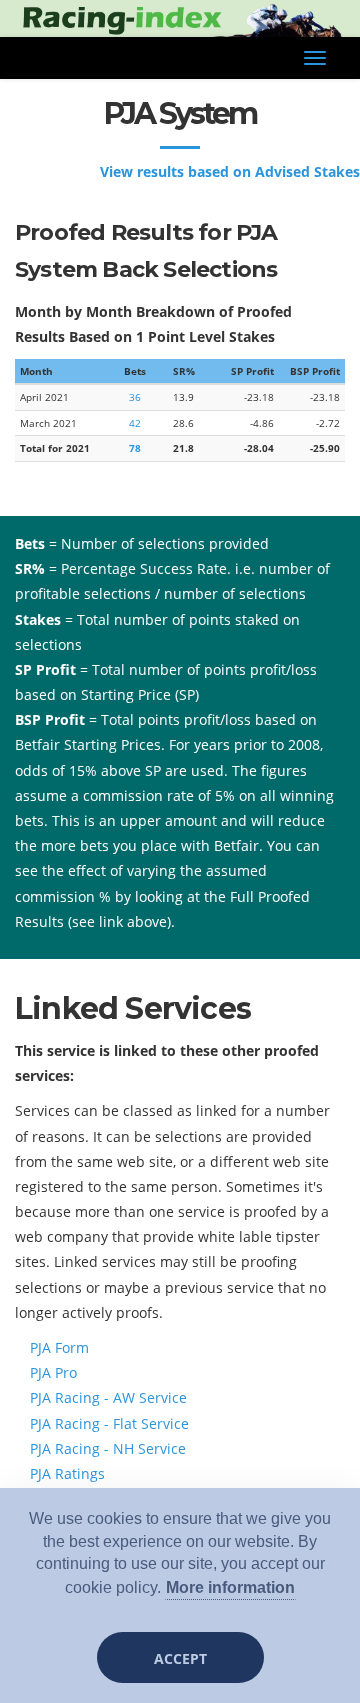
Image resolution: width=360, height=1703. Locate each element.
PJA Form (59, 1347)
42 (135, 423)
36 (135, 397)
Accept (180, 1658)
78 (135, 448)
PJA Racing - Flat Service (109, 1423)
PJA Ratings (67, 1473)
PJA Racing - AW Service (108, 1397)
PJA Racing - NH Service (108, 1448)
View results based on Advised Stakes (230, 171)
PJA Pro (53, 1372)
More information (230, 1587)
